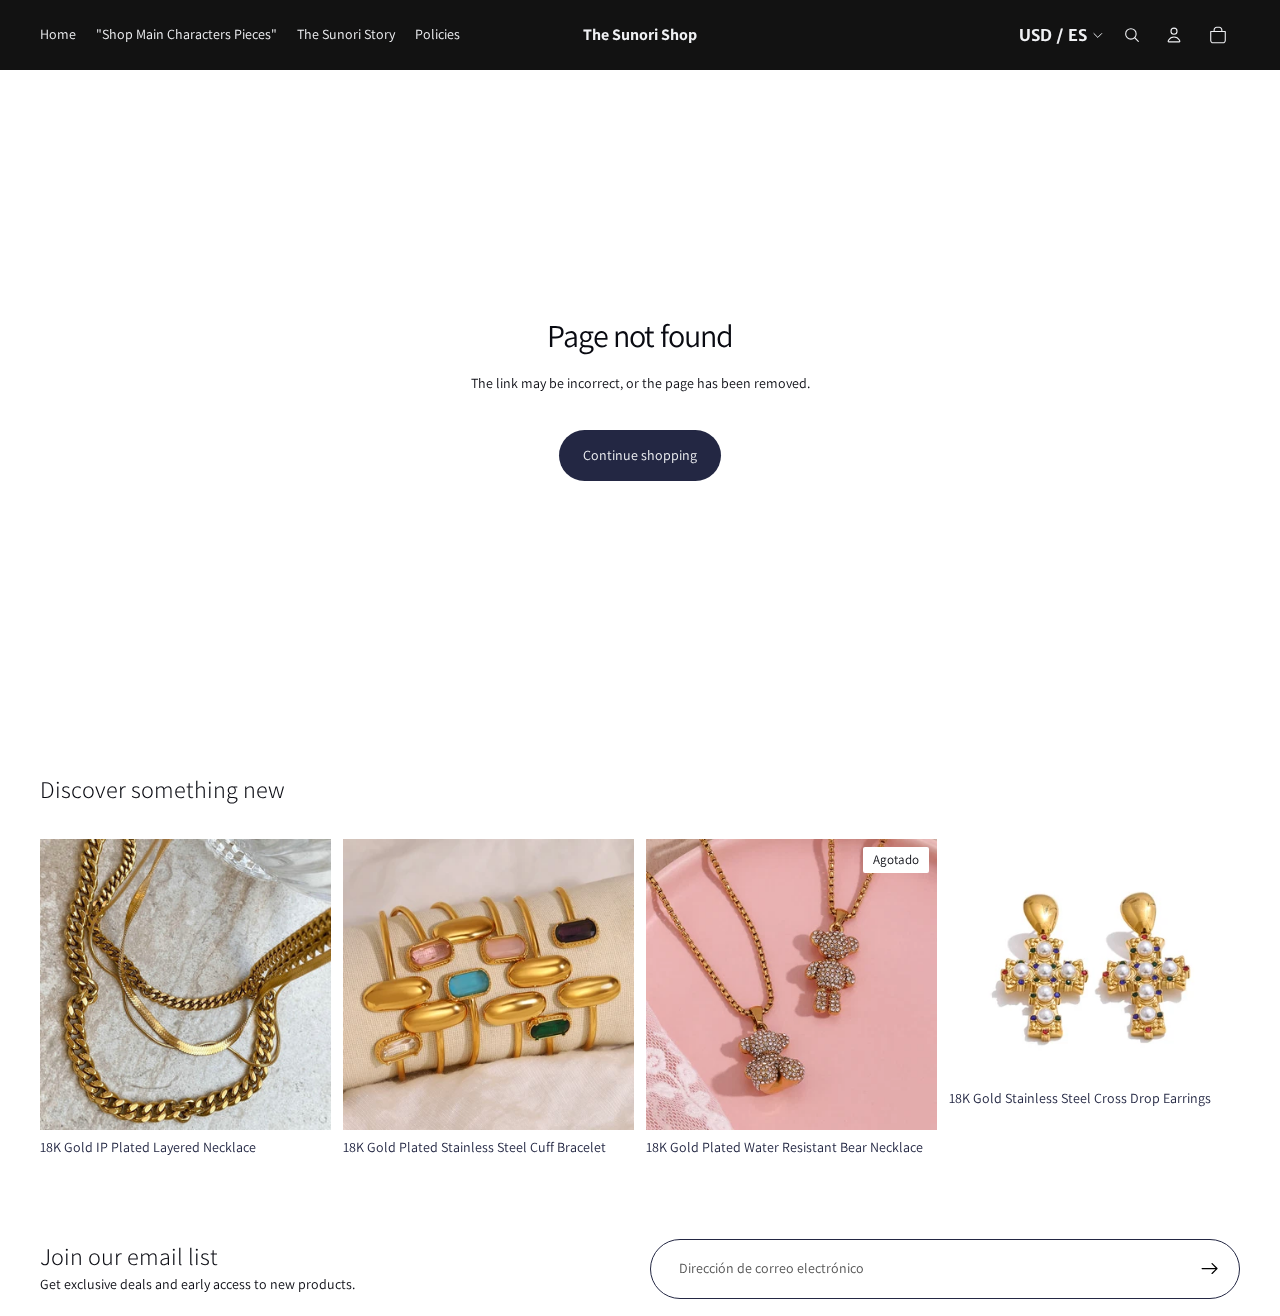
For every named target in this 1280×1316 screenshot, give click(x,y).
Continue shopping (640, 455)
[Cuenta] (1174, 35)
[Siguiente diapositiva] (301, 984)
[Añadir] (1209, 1050)
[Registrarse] (1210, 1269)
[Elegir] (300, 1099)
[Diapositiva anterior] (70, 984)
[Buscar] (1132, 35)
